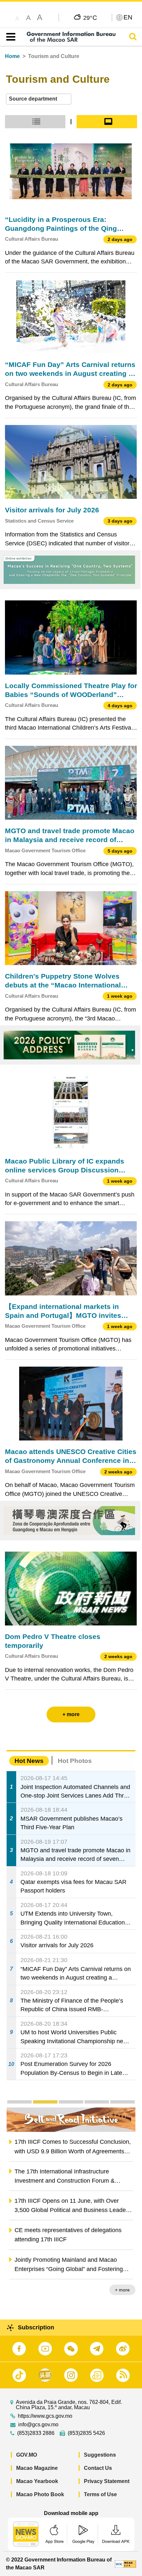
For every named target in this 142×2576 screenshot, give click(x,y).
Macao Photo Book (40, 2494)
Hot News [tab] (29, 1761)
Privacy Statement (107, 2481)
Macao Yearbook (37, 2481)
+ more (122, 2290)
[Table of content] (9, 37)
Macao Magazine (37, 2468)
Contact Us (98, 2468)
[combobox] (39, 99)
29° (90, 17)
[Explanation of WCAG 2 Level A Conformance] (125, 2564)
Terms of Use (100, 2494)
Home (12, 56)
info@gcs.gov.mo (38, 2425)
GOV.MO (27, 2455)
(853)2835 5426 (86, 2433)
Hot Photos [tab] (75, 1761)
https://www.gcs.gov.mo (45, 2416)
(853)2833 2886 (36, 2433)
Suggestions (100, 2455)
